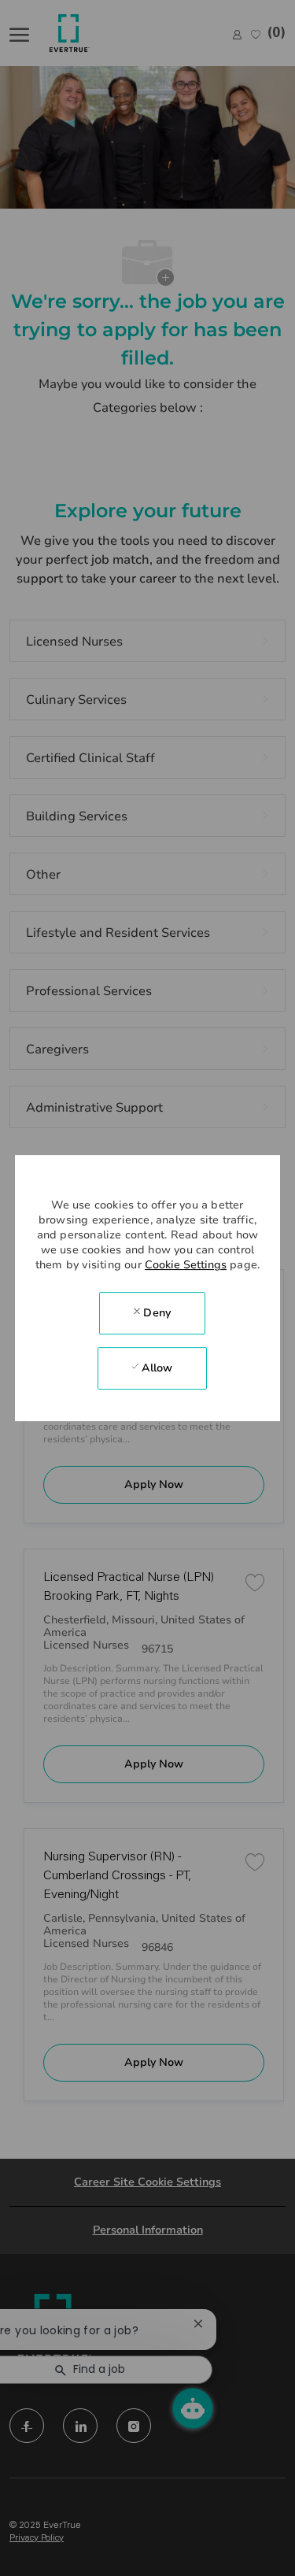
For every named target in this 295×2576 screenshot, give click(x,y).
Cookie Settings (186, 1265)
